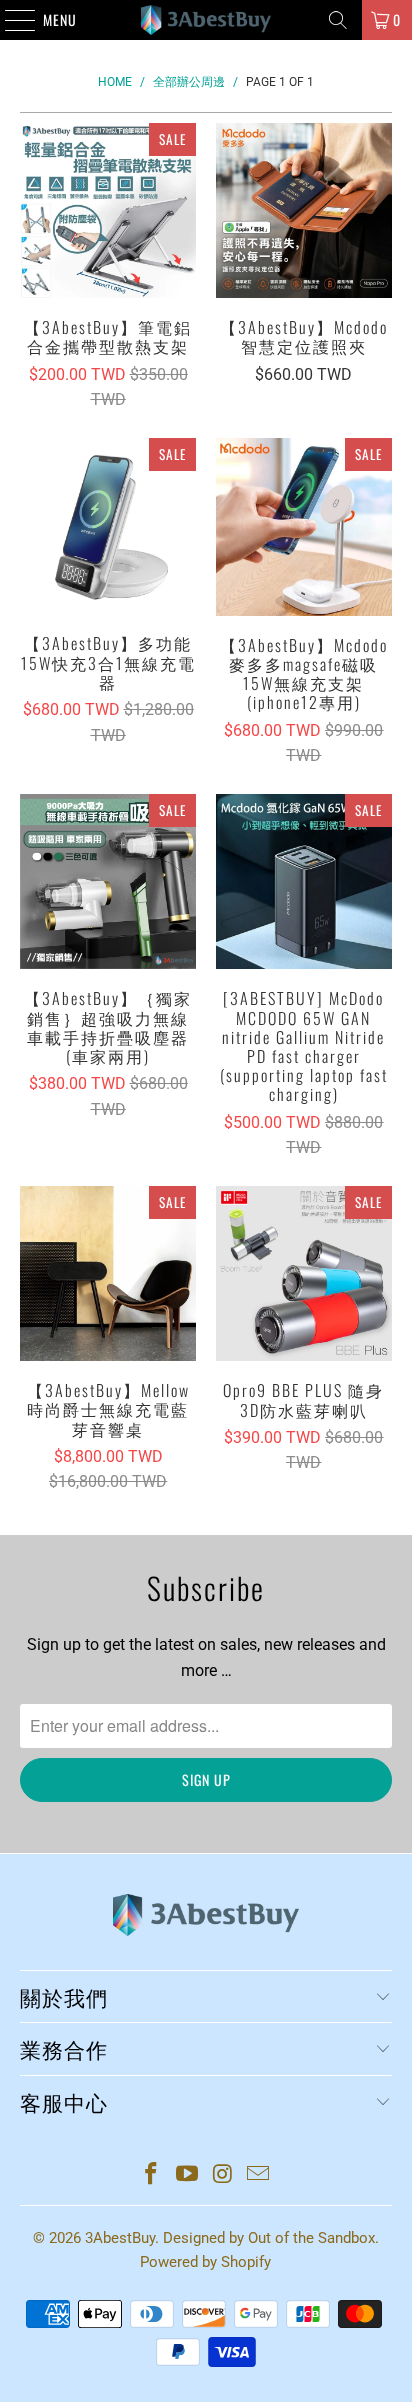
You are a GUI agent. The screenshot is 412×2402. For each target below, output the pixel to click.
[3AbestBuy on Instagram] (223, 2175)
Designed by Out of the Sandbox (269, 2238)
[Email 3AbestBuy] (259, 2175)
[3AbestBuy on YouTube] (187, 2175)
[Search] (338, 20)
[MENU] (9, 20)
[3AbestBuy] (206, 20)
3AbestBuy (120, 2238)
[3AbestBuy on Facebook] (152, 2175)
